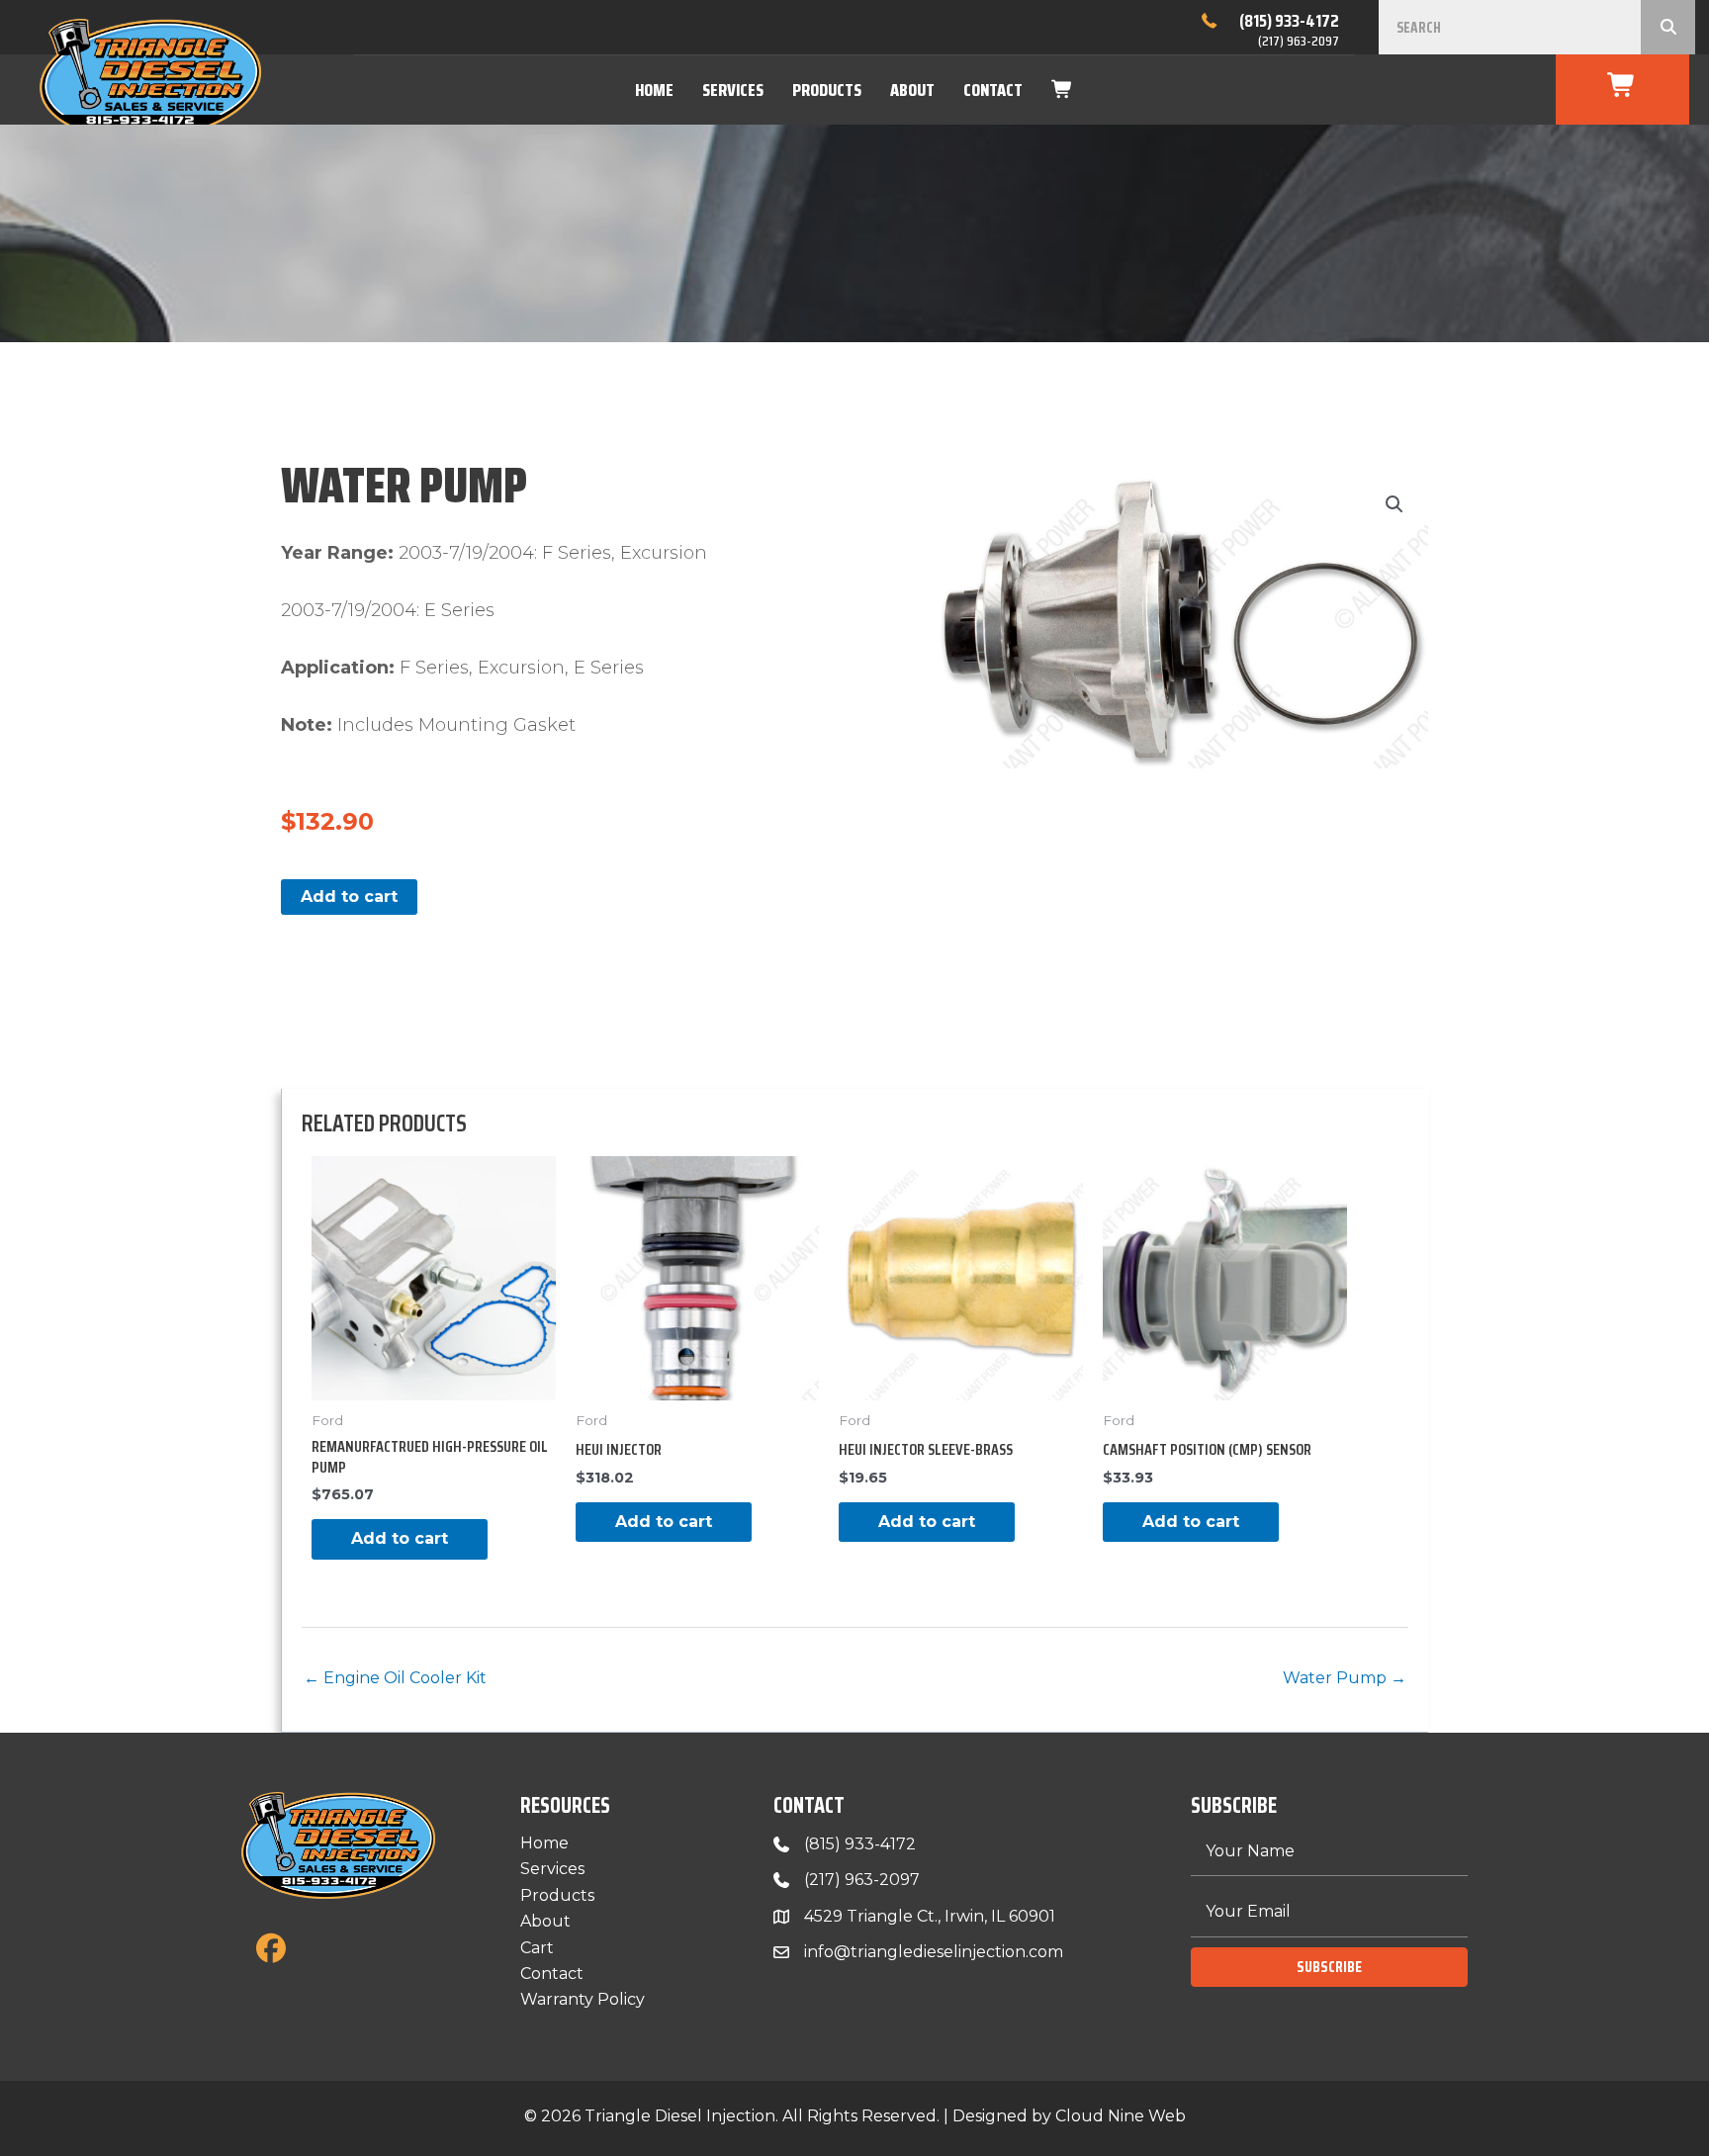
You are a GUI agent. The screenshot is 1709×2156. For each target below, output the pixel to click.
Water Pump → (1345, 1678)
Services (733, 90)
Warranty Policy (583, 1999)
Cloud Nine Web (1121, 2116)
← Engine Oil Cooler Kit (395, 1678)
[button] (1394, 504)
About (912, 90)
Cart (537, 1948)
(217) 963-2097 (1299, 41)
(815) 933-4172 (1289, 21)
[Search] (1668, 27)
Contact (993, 90)
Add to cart (349, 897)
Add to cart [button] (400, 1538)
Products (827, 90)
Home (654, 90)
